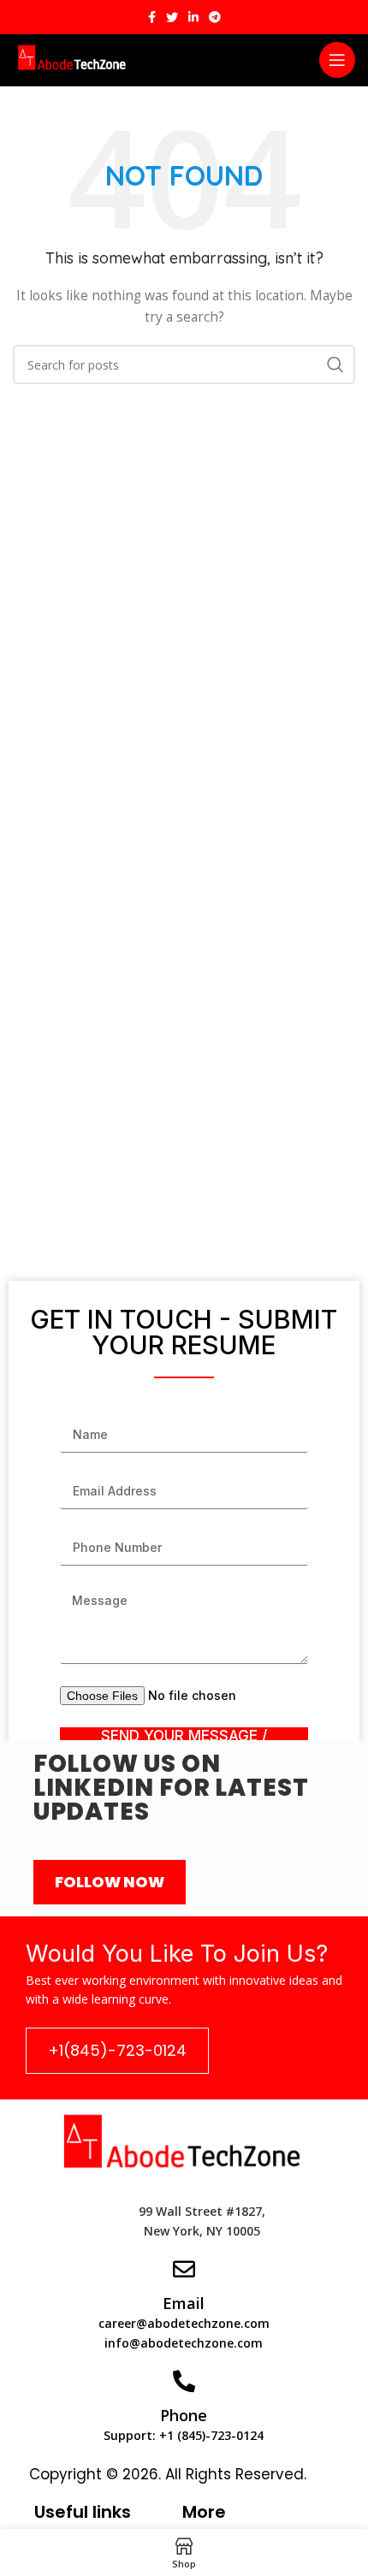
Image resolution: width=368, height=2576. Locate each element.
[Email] (184, 2269)
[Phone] (184, 2381)
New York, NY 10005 (202, 2231)
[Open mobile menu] (337, 60)
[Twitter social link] (172, 17)
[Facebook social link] (152, 17)
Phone (184, 2415)
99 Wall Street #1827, (202, 2211)
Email (184, 2303)
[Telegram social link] (215, 17)
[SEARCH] (335, 364)
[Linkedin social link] (193, 17)
